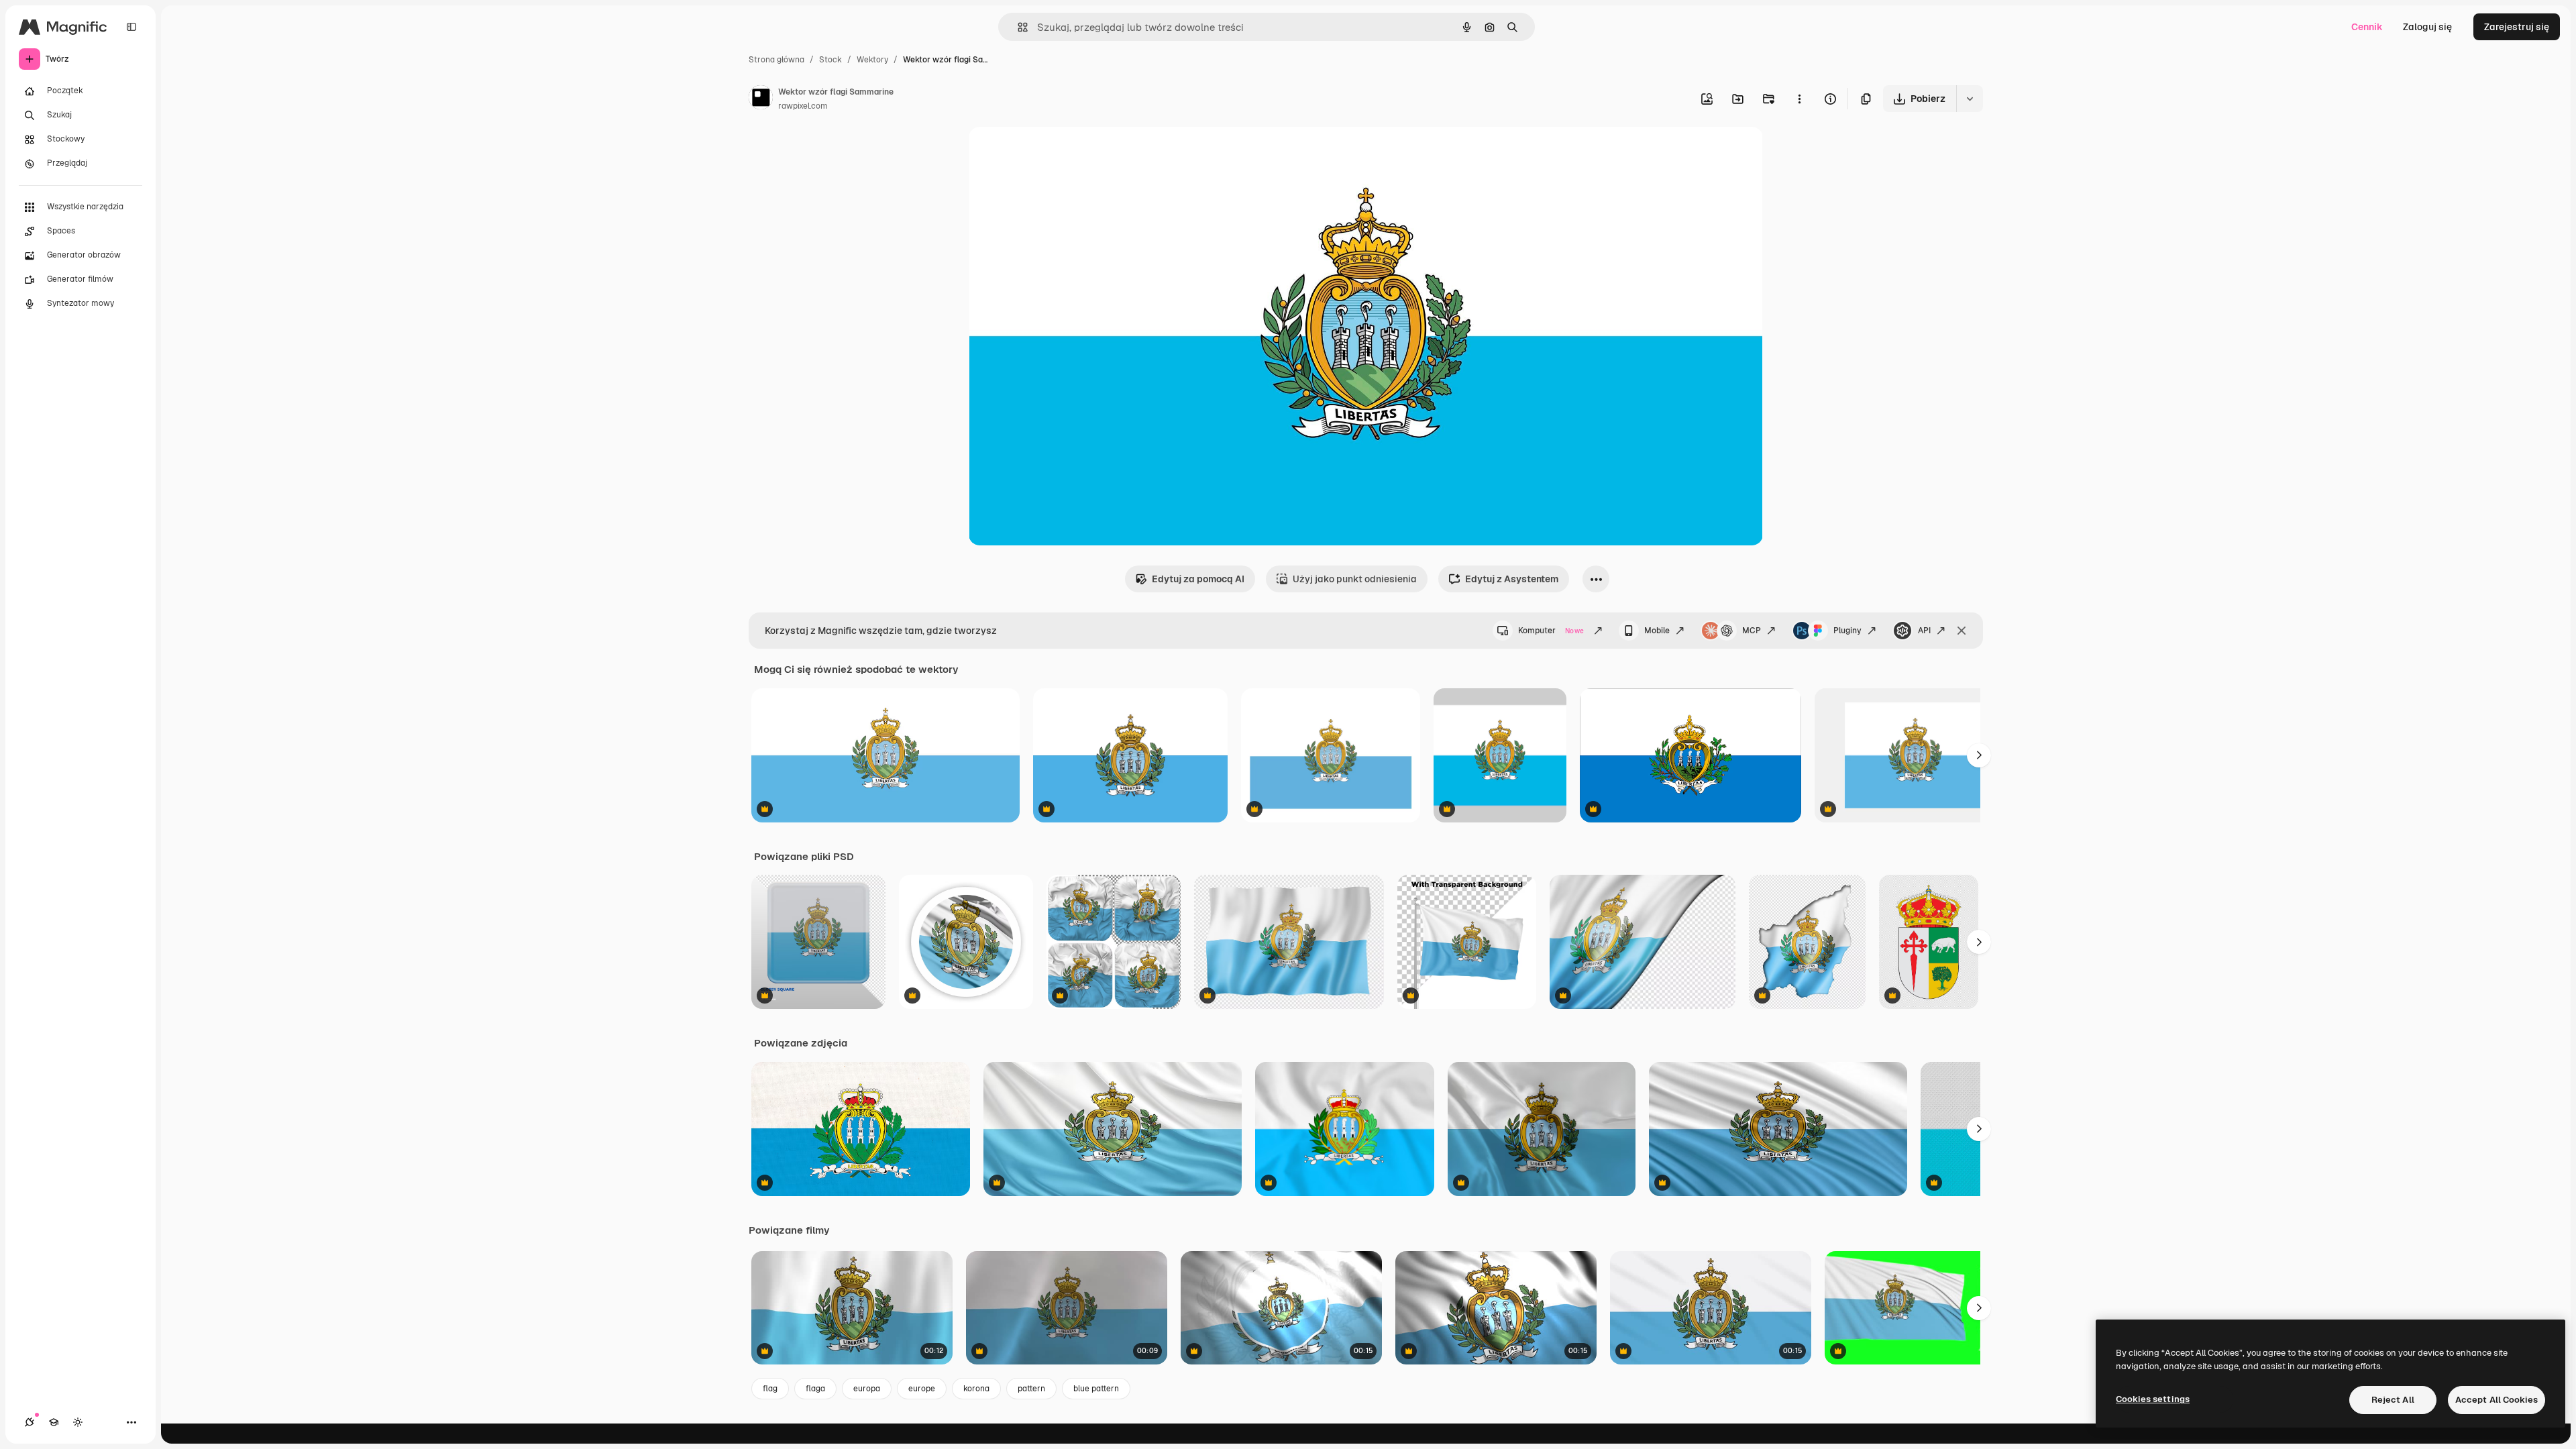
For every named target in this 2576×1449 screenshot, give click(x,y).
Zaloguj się (2427, 27)
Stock (830, 60)
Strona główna (776, 60)
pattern (1031, 1389)
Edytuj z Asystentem (1512, 579)
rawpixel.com (803, 106)
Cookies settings (2153, 1399)
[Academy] (54, 1422)
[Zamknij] (1962, 631)
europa (867, 1389)
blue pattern (1096, 1389)
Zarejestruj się (2517, 27)
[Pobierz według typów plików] (1970, 99)
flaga (815, 1389)
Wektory (872, 60)
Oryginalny (1061, 153)
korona (976, 1389)
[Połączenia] (30, 1422)
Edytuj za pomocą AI (1198, 579)
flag (770, 1389)
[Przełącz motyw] (78, 1422)
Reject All (2393, 1400)
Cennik (2367, 27)
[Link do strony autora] (761, 99)
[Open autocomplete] (1017, 27)
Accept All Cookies (2497, 1400)
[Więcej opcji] (1799, 99)
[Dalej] (1979, 755)
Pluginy (1847, 631)
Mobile (1657, 631)
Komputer (1551, 631)
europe (922, 1389)
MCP (1752, 631)
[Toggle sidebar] (131, 27)
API (1924, 631)
